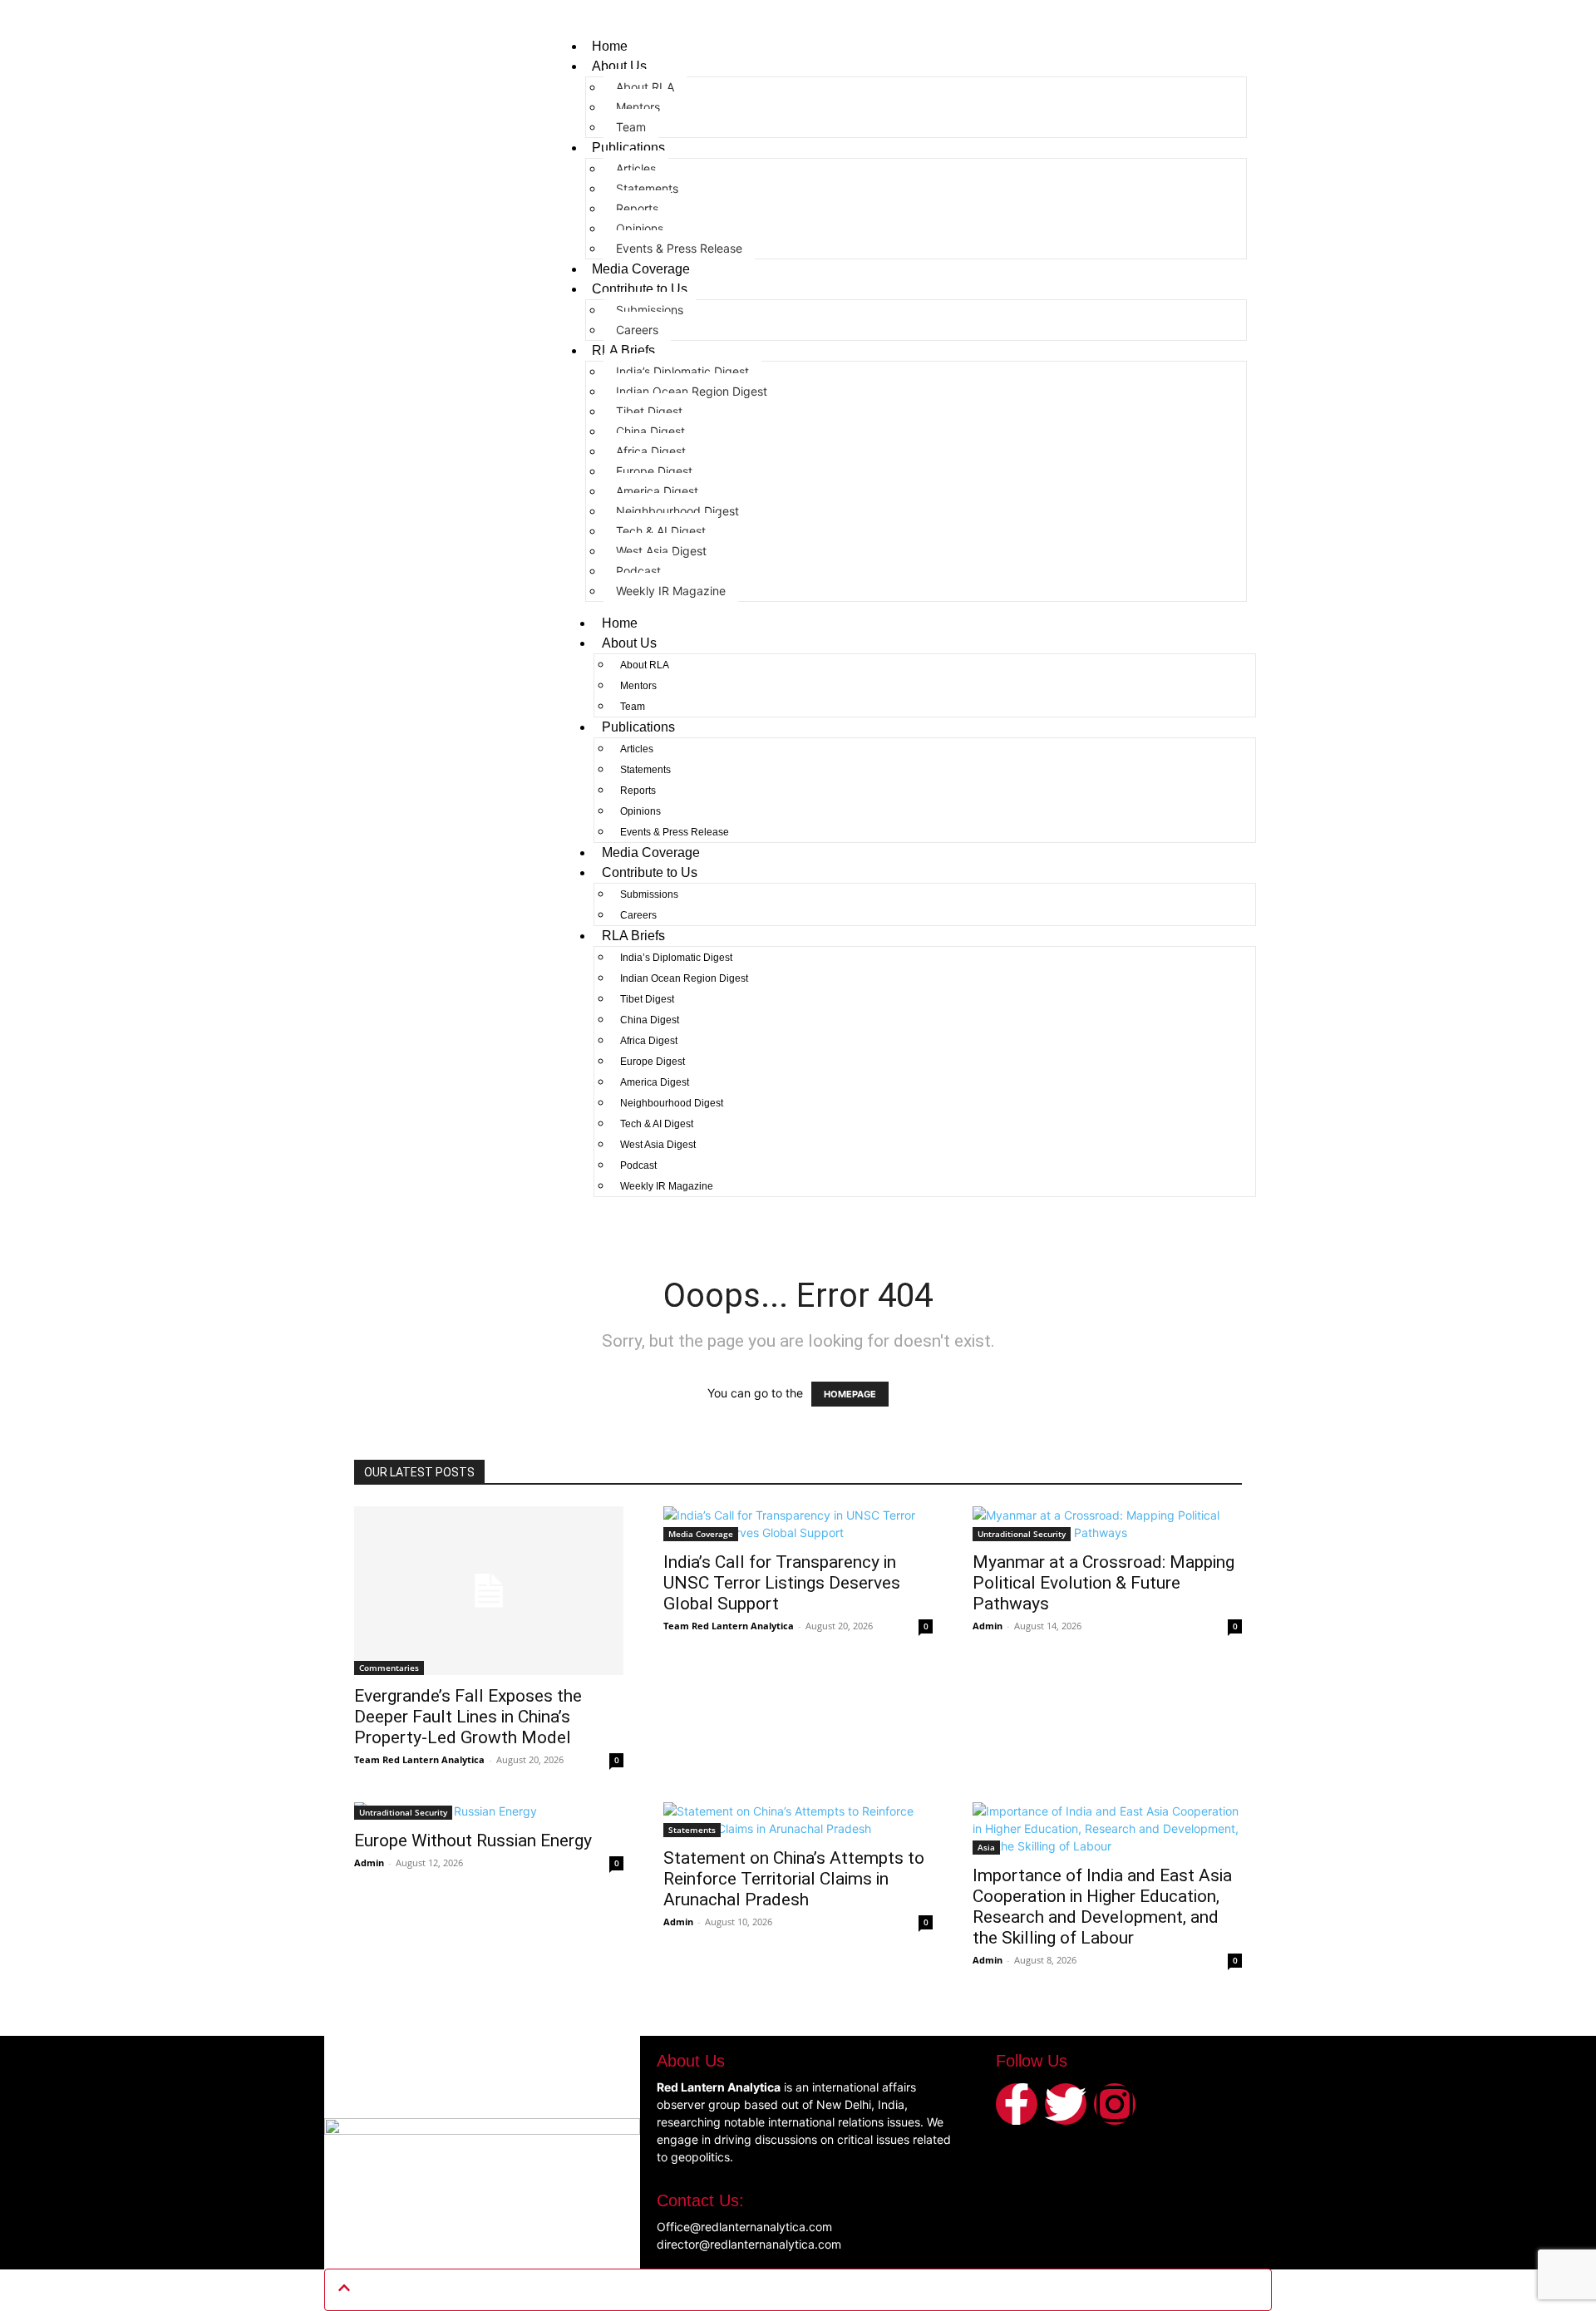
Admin (988, 1626)
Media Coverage (641, 269)
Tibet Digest (649, 411)
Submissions (650, 310)
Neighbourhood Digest (677, 511)
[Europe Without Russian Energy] (489, 1811)
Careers (637, 330)
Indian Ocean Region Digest (692, 391)
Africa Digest (651, 451)
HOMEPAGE (850, 1394)
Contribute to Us (640, 289)
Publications (628, 148)
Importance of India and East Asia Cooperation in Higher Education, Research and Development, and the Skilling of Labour (1102, 1907)
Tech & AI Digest (661, 531)
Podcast (638, 571)
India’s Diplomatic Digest (682, 371)
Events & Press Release (679, 248)
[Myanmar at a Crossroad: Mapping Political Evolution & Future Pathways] (1107, 1524)
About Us (619, 66)
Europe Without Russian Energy (473, 1840)
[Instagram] (1115, 2104)
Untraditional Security (1022, 1534)
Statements (647, 188)
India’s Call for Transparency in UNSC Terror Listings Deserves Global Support (782, 1583)
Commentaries (389, 1668)
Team (631, 127)
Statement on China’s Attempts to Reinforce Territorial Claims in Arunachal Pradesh (794, 1879)
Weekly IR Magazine (671, 591)
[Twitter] (1066, 2104)
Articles (636, 168)
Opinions (640, 228)
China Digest (650, 431)
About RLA (645, 87)
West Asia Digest (661, 551)
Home (610, 46)
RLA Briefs (623, 350)
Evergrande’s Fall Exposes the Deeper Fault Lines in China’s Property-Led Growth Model (468, 1717)
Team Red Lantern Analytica (419, 1759)
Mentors (638, 107)
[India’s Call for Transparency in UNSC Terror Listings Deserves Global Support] (798, 1524)
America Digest (657, 491)
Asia (986, 1847)
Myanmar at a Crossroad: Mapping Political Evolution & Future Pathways (1103, 1583)
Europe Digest (654, 471)
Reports (637, 208)
